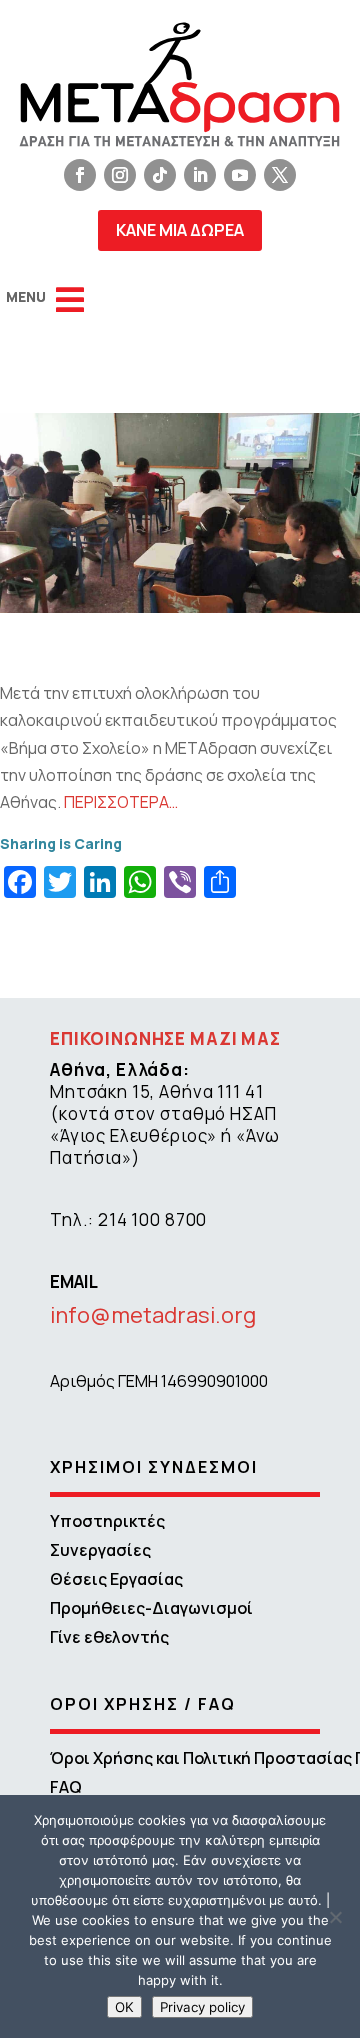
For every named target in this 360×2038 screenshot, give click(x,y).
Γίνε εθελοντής (109, 1637)
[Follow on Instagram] (120, 175)
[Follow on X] (280, 175)
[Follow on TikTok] (160, 175)
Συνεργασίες (100, 1550)
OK (124, 2007)
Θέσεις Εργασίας (116, 1579)
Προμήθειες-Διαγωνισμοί (151, 1608)
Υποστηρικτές (107, 1521)
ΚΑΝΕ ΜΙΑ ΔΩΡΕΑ (180, 230)
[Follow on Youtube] (240, 175)
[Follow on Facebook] (80, 175)
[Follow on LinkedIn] (200, 175)
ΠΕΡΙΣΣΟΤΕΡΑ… (121, 802)
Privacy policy (202, 2007)
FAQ (66, 1787)
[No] (335, 1917)
